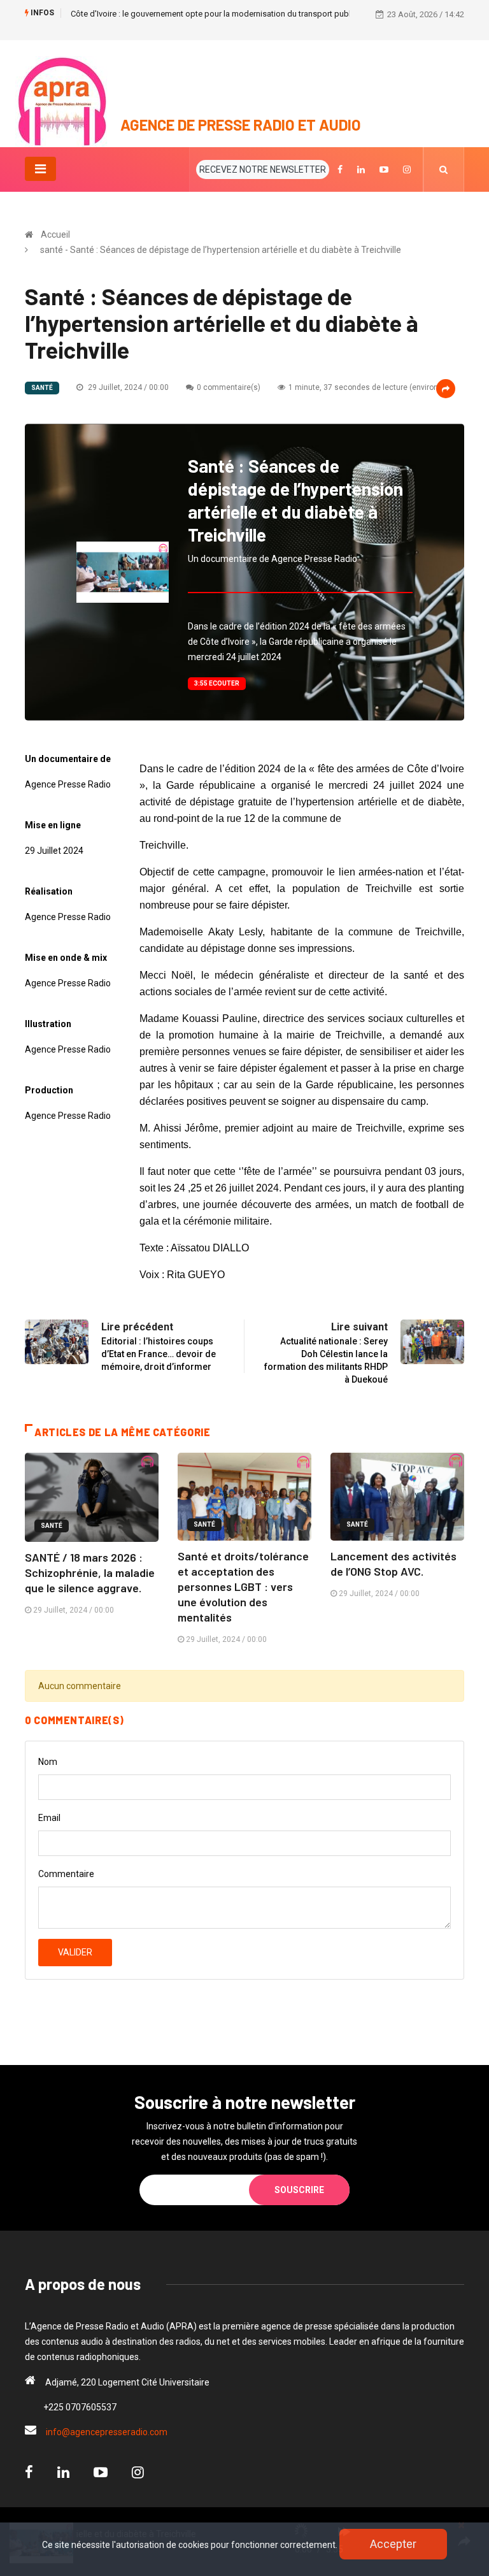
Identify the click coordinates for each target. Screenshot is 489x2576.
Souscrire (299, 2190)
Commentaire (66, 1874)
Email (49, 1818)
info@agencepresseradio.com (107, 2432)
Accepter (393, 2544)
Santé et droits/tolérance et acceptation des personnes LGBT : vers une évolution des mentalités (243, 1587)
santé (42, 388)
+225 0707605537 (80, 2407)
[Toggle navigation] (40, 169)
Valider (75, 1952)
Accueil (55, 234)
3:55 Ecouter (217, 683)
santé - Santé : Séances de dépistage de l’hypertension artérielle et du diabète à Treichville (221, 250)
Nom (48, 1762)
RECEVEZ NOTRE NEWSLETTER (263, 169)
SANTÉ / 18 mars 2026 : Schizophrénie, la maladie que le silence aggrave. (90, 1572)
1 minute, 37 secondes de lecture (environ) (365, 387)
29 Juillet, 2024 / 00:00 (127, 387)
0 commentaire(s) (229, 387)
